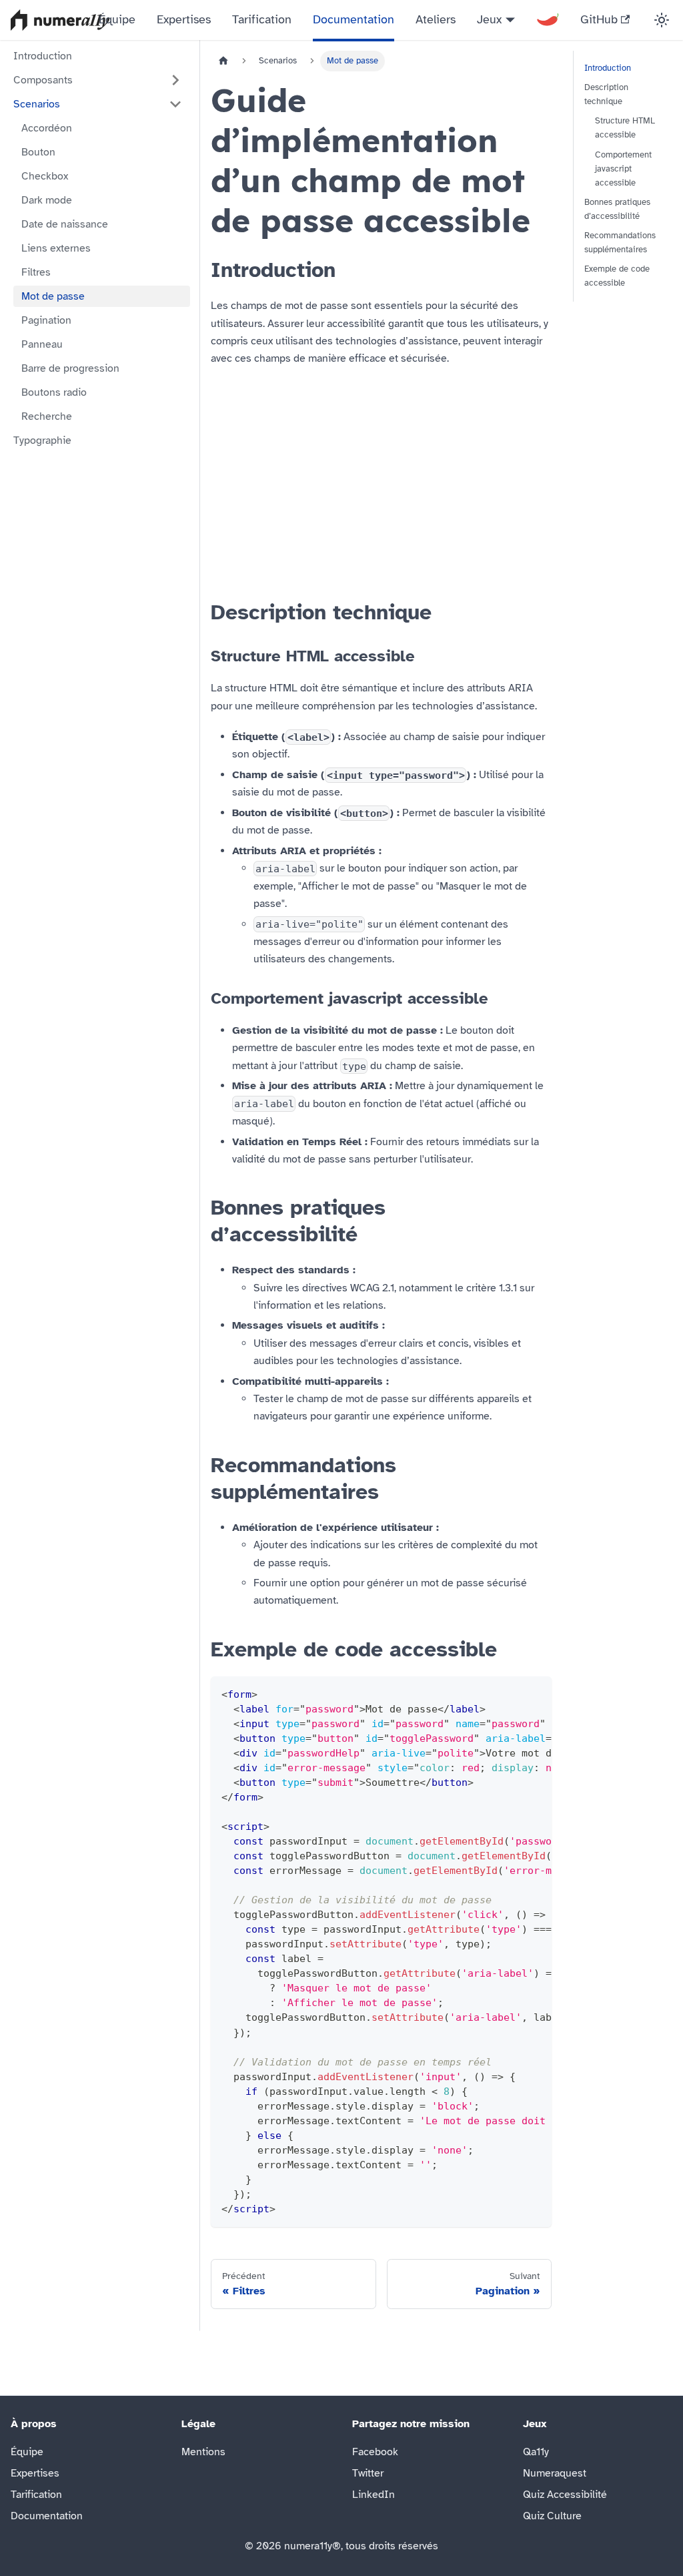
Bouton (38, 152)
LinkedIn (374, 2495)
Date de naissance (65, 224)
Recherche (47, 416)
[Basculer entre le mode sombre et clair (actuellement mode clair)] (662, 20)
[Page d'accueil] (223, 61)
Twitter (368, 2473)
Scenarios (37, 104)
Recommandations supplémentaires (620, 243)
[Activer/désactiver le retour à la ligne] (511, 1693)
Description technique (606, 94)
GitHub (599, 19)
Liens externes (56, 248)
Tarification (262, 19)
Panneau (42, 344)
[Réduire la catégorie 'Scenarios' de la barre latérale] (175, 104)
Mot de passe (53, 296)
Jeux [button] (489, 19)
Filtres (36, 272)
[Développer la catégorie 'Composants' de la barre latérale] (175, 80)
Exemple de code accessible (617, 276)
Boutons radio (54, 392)
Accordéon (47, 128)
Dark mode (47, 200)
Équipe (117, 19)
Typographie (42, 440)
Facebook (375, 2452)
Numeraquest (555, 2473)
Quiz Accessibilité (565, 2495)
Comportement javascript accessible (623, 169)
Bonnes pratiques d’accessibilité (617, 209)
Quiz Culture (552, 2516)
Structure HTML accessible (625, 128)
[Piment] (548, 20)
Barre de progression (70, 368)
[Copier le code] (535, 1693)
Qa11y (536, 2452)
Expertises (184, 19)
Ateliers (436, 19)
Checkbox (45, 176)
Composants (43, 80)
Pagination (46, 320)
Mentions (203, 2452)
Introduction (43, 56)
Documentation (354, 19)
